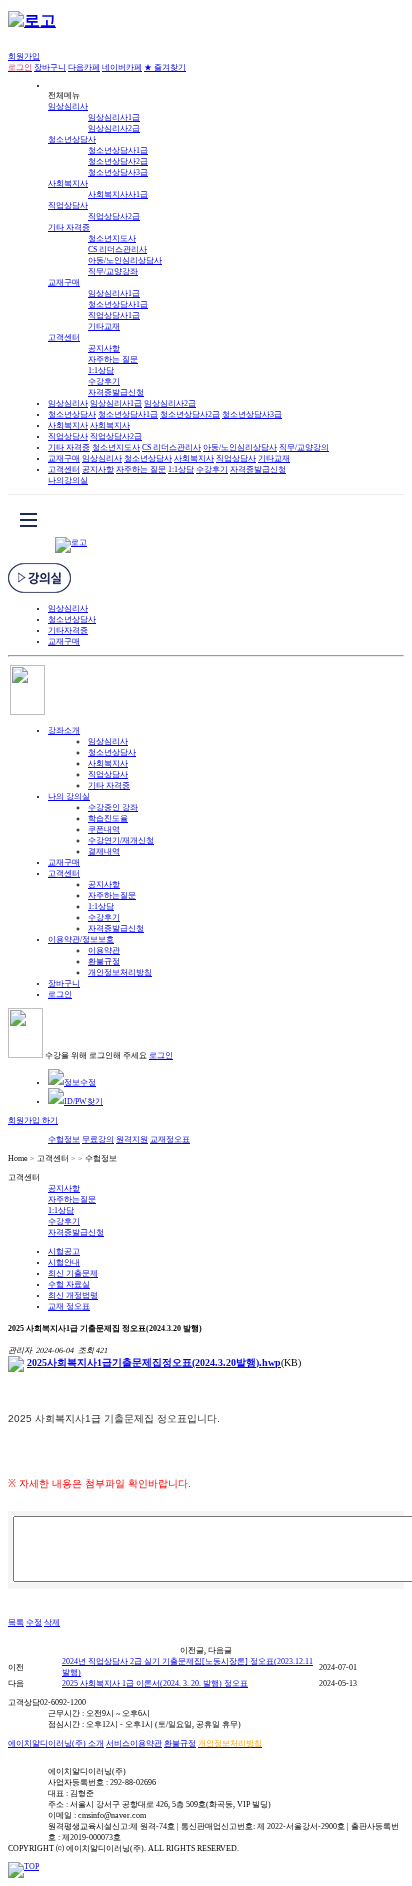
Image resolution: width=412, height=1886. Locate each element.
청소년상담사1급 (118, 150)
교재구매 (64, 282)
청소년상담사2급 (118, 161)
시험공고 (64, 1251)
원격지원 (132, 1139)
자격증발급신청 (116, 392)
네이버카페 (122, 67)
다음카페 (84, 67)
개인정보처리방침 (120, 972)
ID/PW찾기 (83, 1101)
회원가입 (24, 56)
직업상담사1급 (114, 315)
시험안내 (64, 1262)
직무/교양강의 (304, 447)
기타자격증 (68, 630)
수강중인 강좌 (113, 807)
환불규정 (104, 961)
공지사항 (104, 348)
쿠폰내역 (104, 829)
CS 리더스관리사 (117, 249)
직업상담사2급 (114, 216)
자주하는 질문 (113, 359)
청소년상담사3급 (118, 172)
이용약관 (104, 950)
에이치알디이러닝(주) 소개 (56, 1743)
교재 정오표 (69, 1306)
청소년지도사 (112, 238)
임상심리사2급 (114, 128)
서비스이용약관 (134, 1743)
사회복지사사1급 (118, 194)
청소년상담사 (72, 139)
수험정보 (64, 1139)
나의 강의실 (69, 796)
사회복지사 (68, 183)
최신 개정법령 (73, 1295)
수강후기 (104, 381)
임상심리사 (68, 106)
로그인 (60, 994)
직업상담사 (68, 205)
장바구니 (50, 67)
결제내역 (104, 851)
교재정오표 (170, 1139)
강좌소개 (64, 730)
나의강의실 (68, 480)
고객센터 (64, 337)
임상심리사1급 (114, 117)
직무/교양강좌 (113, 271)
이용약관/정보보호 (81, 939)
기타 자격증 (69, 227)
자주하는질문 (112, 895)
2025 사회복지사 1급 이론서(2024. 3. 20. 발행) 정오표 (155, 1683)
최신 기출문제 (73, 1273)
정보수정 (80, 1082)
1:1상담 (101, 370)
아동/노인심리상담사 (125, 260)
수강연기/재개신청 (121, 840)
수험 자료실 (69, 1284)
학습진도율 (108, 818)
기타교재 (104, 326)
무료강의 (98, 1139)
